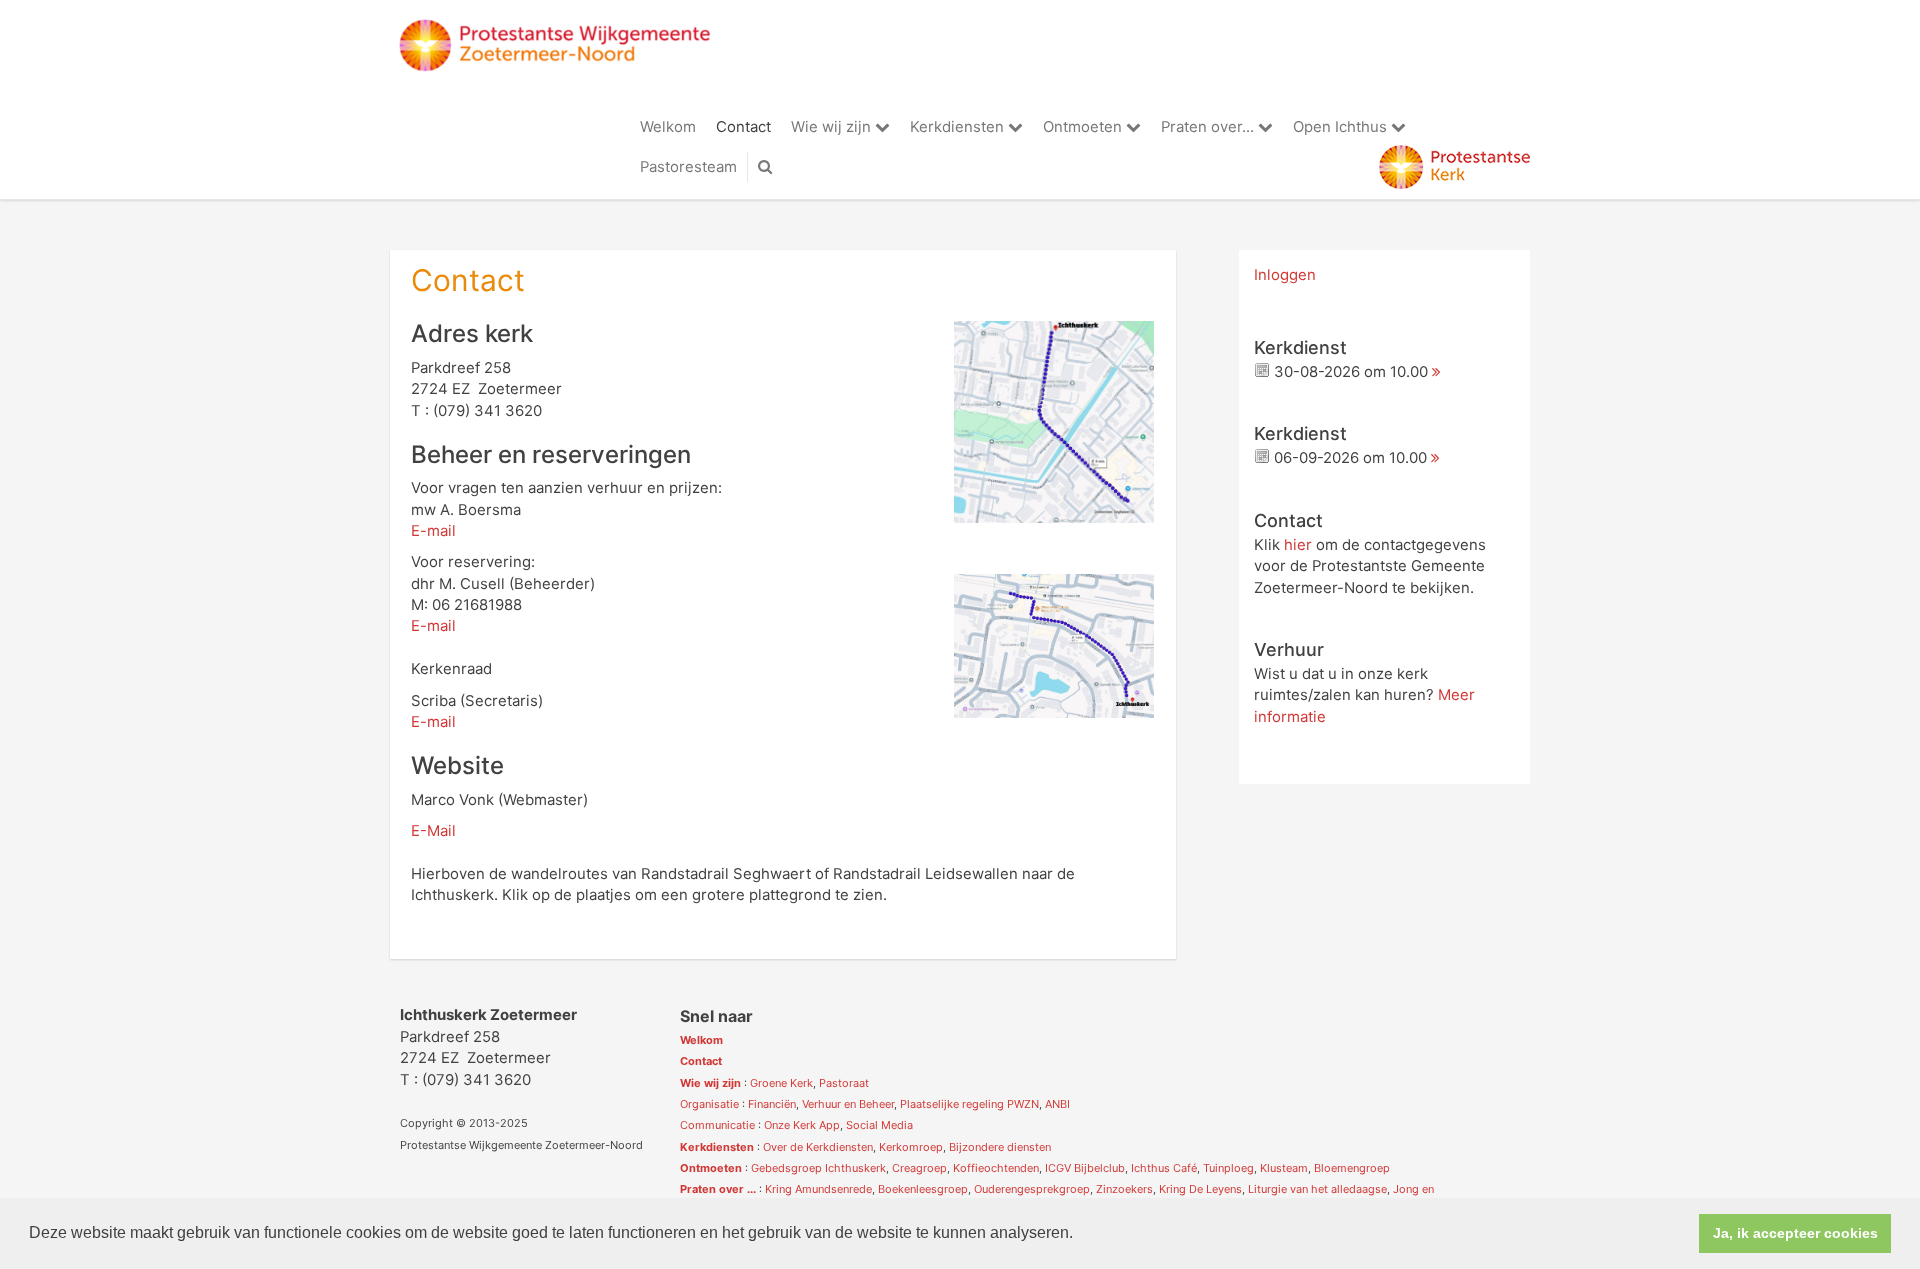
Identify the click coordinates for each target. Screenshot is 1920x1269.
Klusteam (1284, 1168)
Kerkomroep (911, 1147)
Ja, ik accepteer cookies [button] (1795, 1233)
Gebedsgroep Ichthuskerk (818, 1168)
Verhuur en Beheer (848, 1104)
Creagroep (919, 1168)
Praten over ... (718, 1189)
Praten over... (1209, 127)
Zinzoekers (1124, 1189)
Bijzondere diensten (1000, 1147)
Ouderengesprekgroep (1032, 1189)
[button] (1080, 1235)
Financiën (772, 1104)
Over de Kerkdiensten (818, 1147)
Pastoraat (844, 1083)
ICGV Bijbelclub (1085, 1168)
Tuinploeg (1228, 1168)
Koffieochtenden (996, 1168)
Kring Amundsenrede (818, 1189)
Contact (743, 127)
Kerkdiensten (959, 127)
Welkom (668, 127)
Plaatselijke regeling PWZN (969, 1104)
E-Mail (433, 831)
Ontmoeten (1084, 127)
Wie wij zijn (833, 127)
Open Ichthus (1342, 127)
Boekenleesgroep (923, 1189)
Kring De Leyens (1200, 1189)
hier (1298, 545)
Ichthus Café (1164, 1168)
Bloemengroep (1352, 1168)
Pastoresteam (688, 167)
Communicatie (717, 1125)
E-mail (433, 531)
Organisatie (709, 1104)
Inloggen (1285, 275)
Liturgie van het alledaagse (1317, 1189)
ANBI (1057, 1104)
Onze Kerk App (802, 1125)
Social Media (879, 1125)
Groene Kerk (781, 1083)
